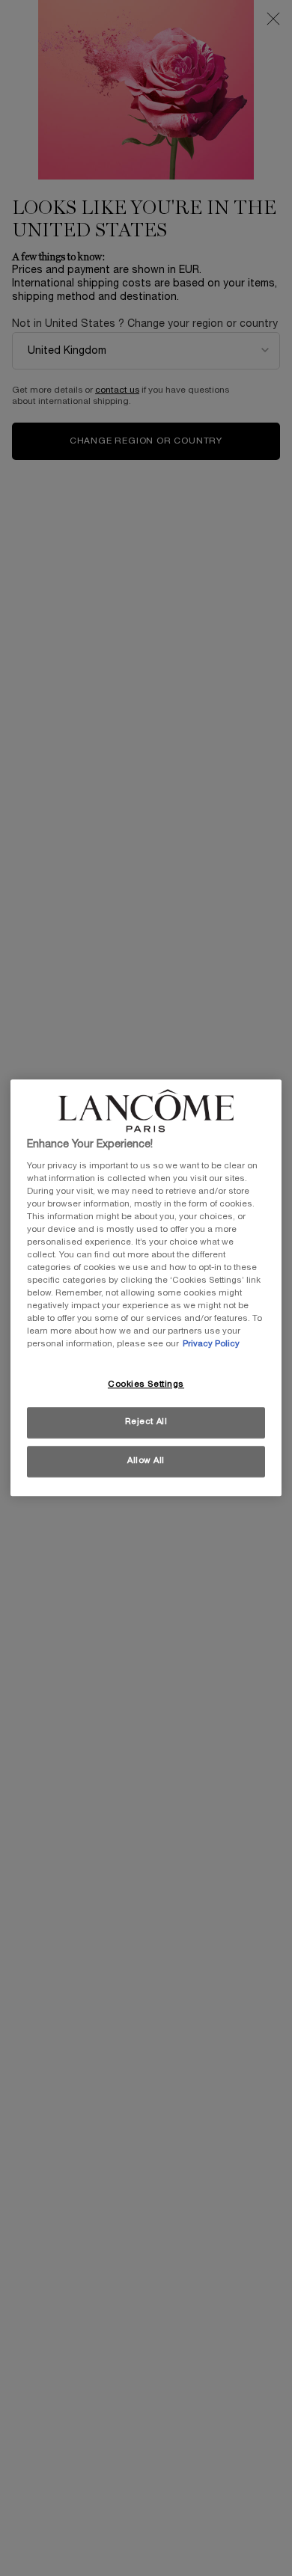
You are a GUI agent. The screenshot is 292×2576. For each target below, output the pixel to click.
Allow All (146, 1462)
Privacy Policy (211, 1345)
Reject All (146, 1423)
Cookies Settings (146, 1384)
